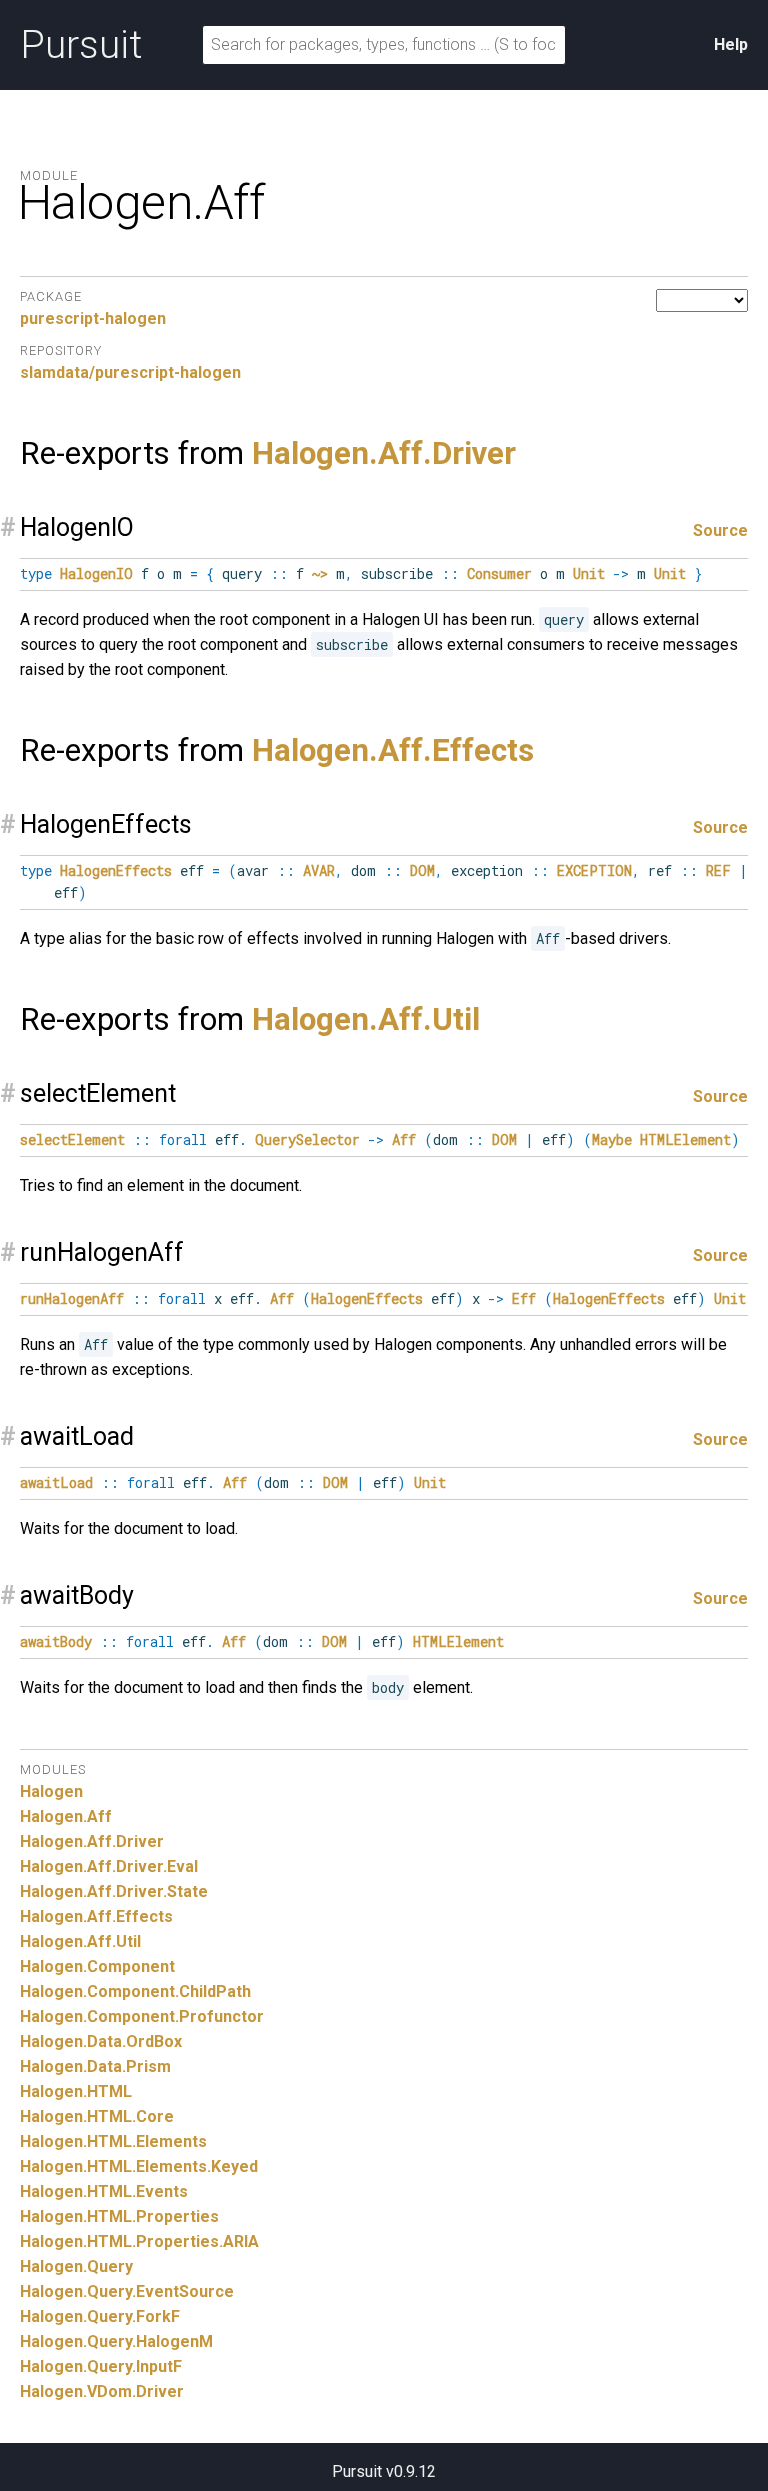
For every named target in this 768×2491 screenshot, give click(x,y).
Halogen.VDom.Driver (102, 2391)
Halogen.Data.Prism (95, 2066)
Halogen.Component (97, 1966)
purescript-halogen (93, 318)
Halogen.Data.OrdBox (101, 2041)
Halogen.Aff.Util (366, 1019)
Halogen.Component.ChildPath (135, 1991)
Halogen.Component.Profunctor (142, 2016)
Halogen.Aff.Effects (393, 750)
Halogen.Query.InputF (101, 2366)
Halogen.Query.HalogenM (116, 2341)
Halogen (51, 1791)
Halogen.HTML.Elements (113, 2141)
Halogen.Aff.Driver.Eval (109, 1866)
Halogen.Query (76, 2266)
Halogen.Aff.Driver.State (114, 1891)
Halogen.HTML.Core (97, 2116)
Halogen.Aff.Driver (384, 453)
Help (731, 44)
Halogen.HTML (76, 2091)
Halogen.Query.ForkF (100, 2316)
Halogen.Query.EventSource (127, 2291)
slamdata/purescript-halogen (130, 372)
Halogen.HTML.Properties (119, 2216)
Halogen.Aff (66, 1816)
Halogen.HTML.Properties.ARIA (139, 2241)
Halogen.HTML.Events (104, 2191)
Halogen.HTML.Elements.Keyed (139, 2166)
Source (720, 530)
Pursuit (81, 45)
